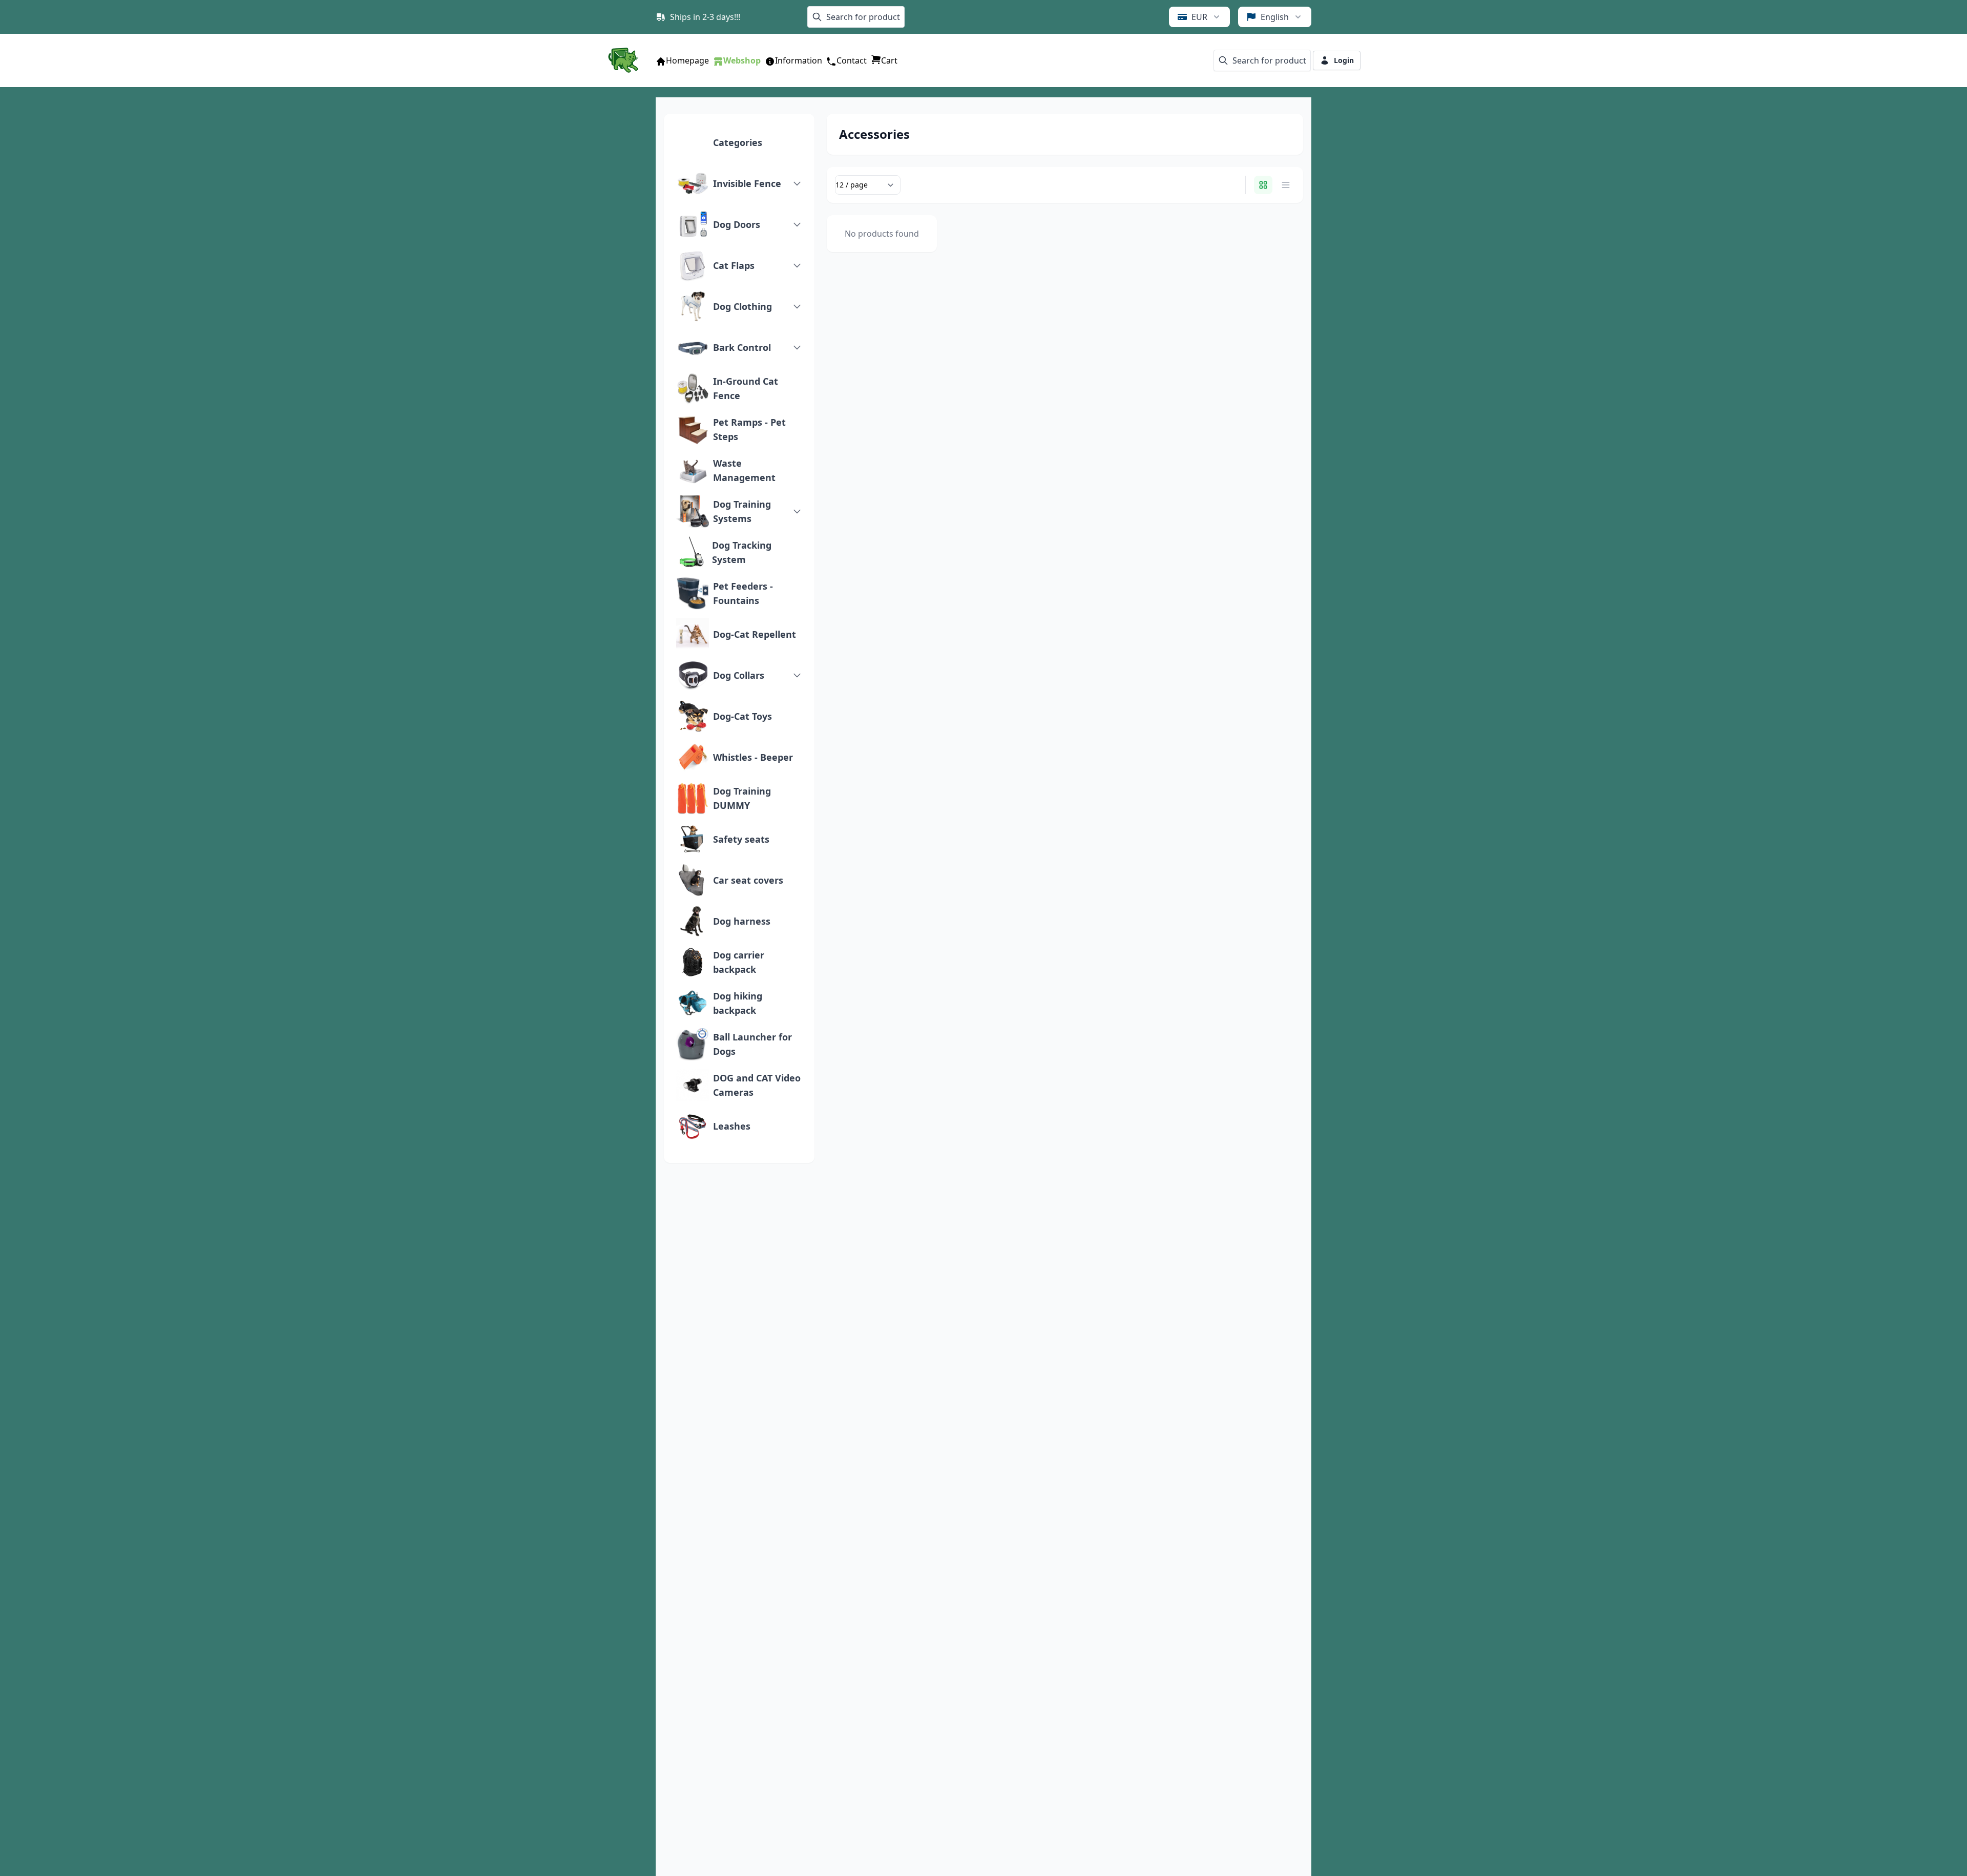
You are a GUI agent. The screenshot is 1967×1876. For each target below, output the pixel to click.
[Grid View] (1263, 185)
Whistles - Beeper (753, 757)
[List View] (1286, 185)
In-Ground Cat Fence (746, 388)
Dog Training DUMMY (742, 798)
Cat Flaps (734, 265)
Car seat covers (748, 880)
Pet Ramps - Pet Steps (749, 429)
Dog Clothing (742, 306)
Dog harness (742, 921)
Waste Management (744, 470)
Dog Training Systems (742, 511)
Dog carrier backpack (739, 962)
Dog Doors (737, 224)
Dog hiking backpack (738, 1003)
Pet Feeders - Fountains (743, 593)
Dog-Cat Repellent (755, 634)
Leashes (732, 1126)
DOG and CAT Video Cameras (757, 1085)
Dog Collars (739, 675)
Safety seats (741, 839)
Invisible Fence (747, 183)
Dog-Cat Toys (742, 716)
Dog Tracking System (742, 552)
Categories (738, 142)
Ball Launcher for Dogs (752, 1044)
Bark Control (742, 347)
